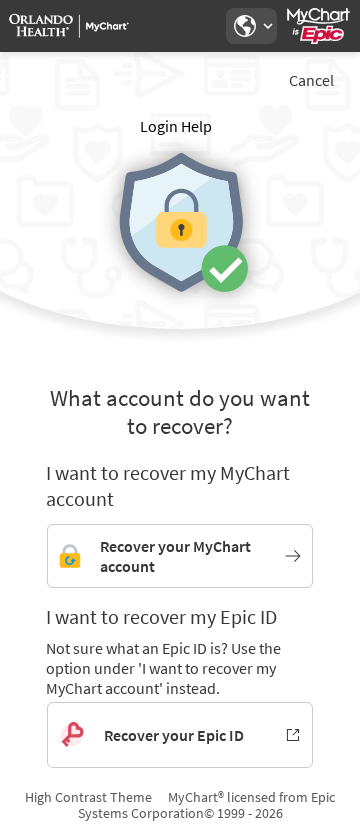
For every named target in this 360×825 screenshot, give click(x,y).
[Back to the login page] (69, 26)
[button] (251, 26)
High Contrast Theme (88, 797)
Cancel (311, 80)
